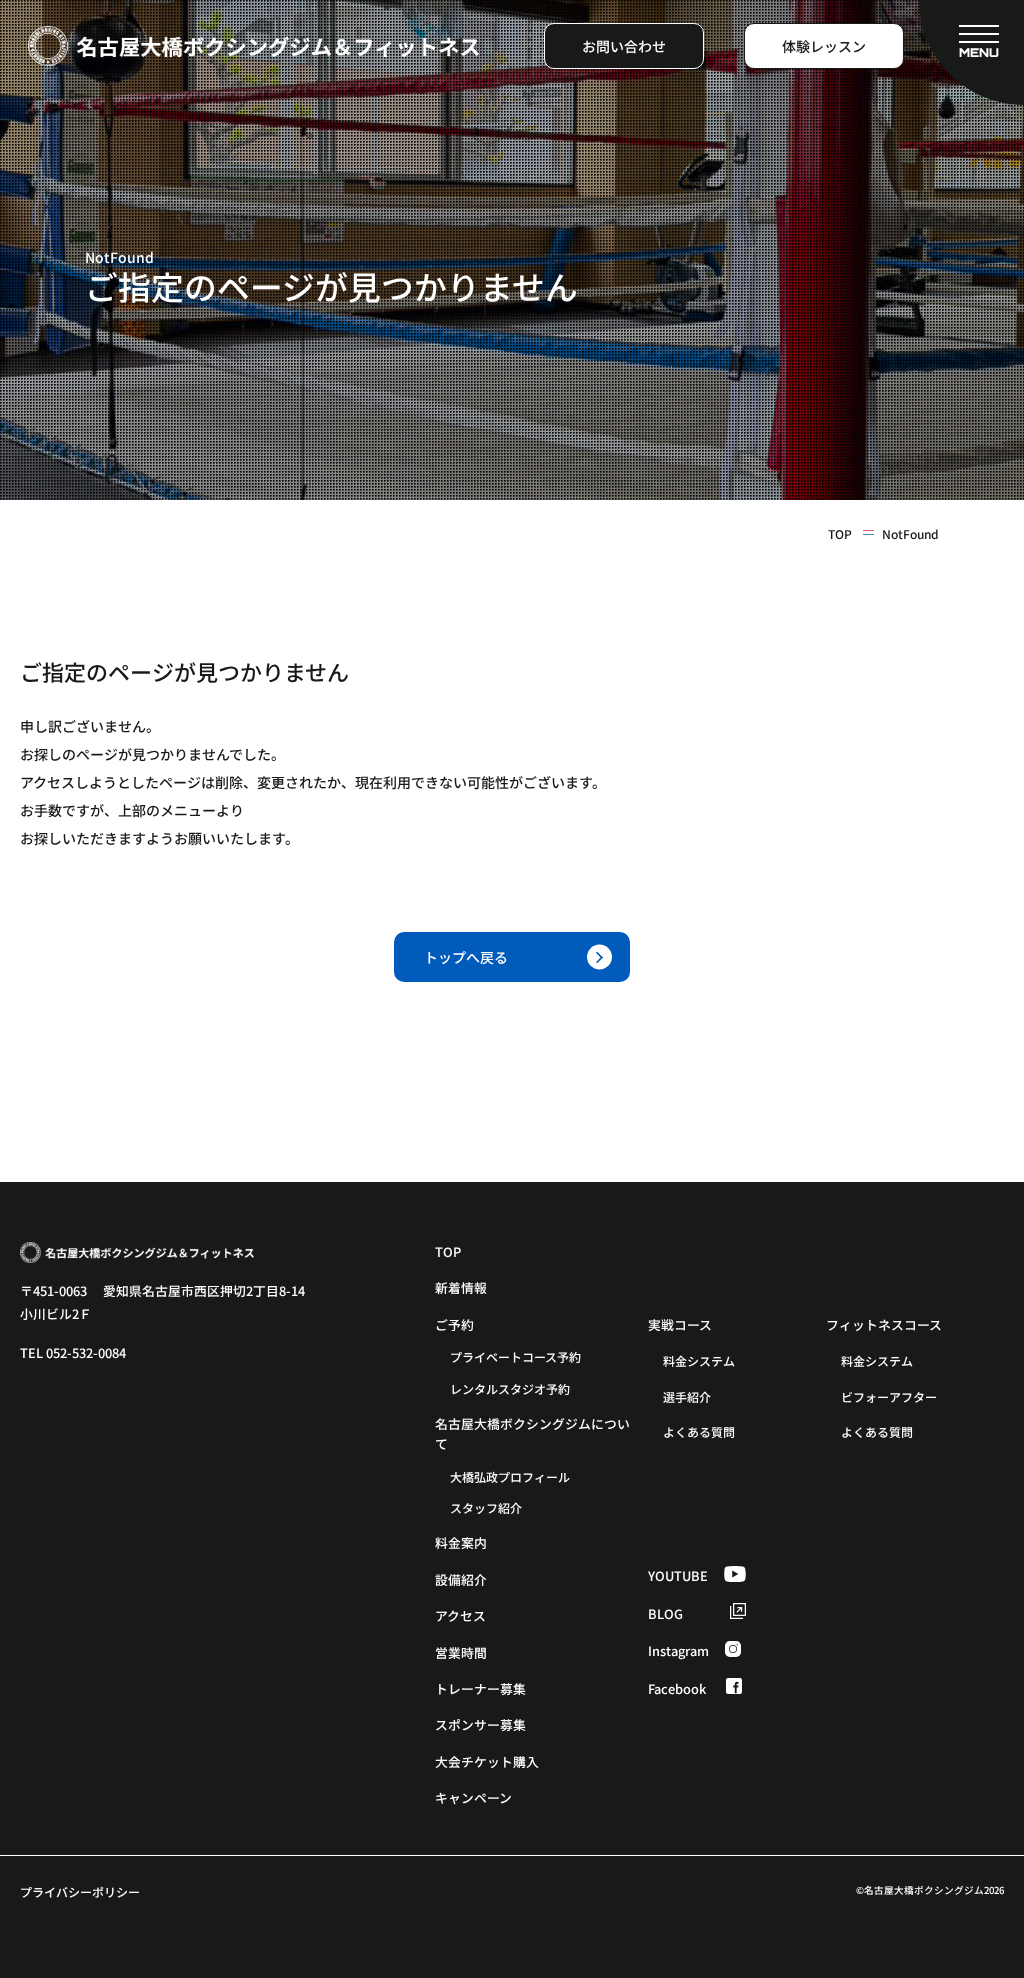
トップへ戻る (466, 957)
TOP (840, 534)
